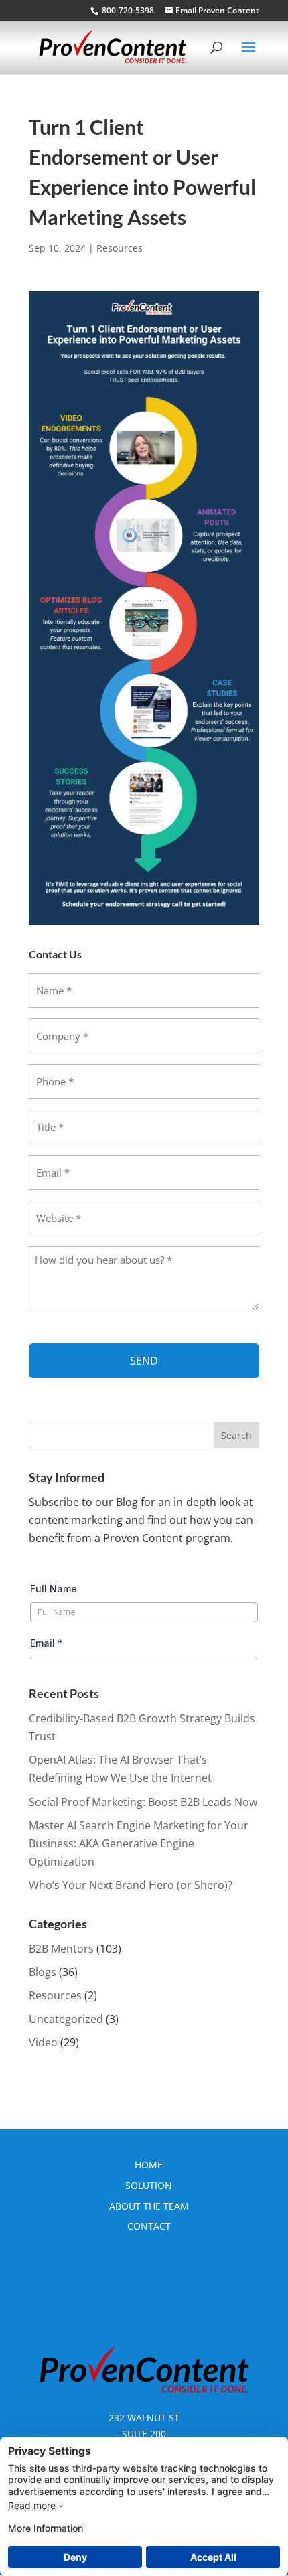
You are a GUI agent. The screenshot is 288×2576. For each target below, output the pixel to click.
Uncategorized (66, 2019)
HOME (149, 2165)
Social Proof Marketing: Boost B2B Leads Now (143, 1802)
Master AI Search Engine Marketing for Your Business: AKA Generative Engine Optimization (139, 1843)
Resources (120, 248)
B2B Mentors (61, 1949)
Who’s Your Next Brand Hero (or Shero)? (131, 1885)
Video (43, 2042)
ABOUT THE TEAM (149, 2206)
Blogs (43, 1972)
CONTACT (149, 2226)
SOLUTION (149, 2185)
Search (236, 1435)
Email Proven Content (217, 10)
